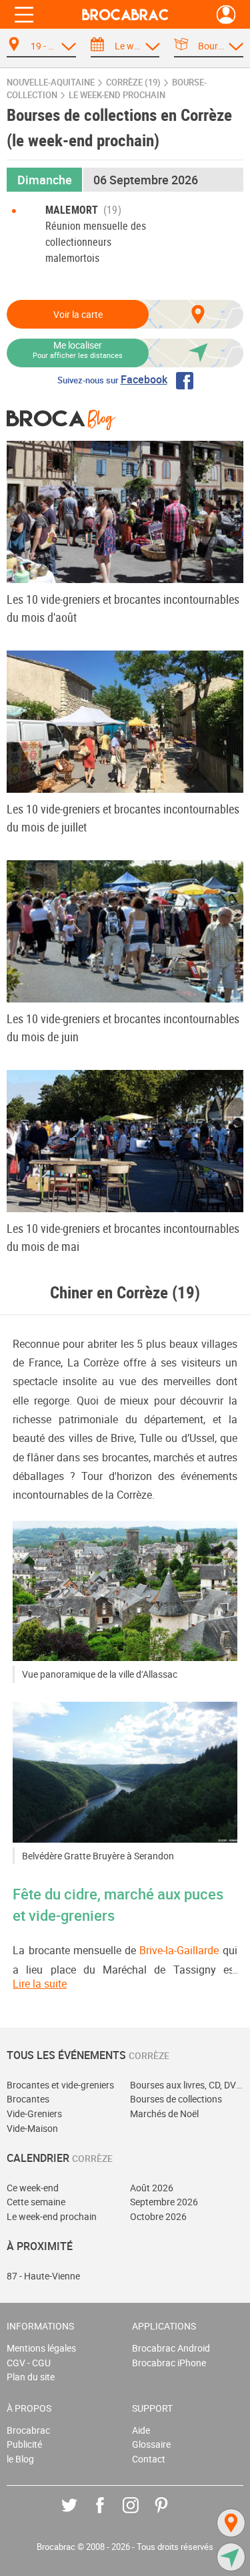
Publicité (24, 2444)
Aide (141, 2430)
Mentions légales (41, 2348)
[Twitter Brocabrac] (79, 2515)
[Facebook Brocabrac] (110, 2515)
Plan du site (31, 2377)
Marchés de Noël (164, 2113)
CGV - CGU (29, 2363)
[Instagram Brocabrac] (140, 2515)
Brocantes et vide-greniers (60, 2085)
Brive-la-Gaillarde (179, 1950)
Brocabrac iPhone (169, 2363)
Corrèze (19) (133, 82)
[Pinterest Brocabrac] (171, 2515)
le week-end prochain (117, 95)
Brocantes (28, 2099)
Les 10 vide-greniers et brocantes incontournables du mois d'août (123, 608)
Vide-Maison (32, 2128)
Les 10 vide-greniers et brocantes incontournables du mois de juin (123, 1028)
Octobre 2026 (158, 2216)
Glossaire (151, 2444)
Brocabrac (28, 2430)
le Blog (20, 2459)
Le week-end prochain (52, 2216)
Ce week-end (33, 2188)
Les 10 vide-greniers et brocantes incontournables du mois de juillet (123, 818)
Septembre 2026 (164, 2202)
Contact (149, 2459)
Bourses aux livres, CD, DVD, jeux (187, 2085)
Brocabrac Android (171, 2348)
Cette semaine (36, 2202)
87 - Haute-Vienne (43, 2276)
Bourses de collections (176, 2099)
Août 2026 (152, 2188)
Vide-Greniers (34, 2113)
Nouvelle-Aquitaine (51, 82)
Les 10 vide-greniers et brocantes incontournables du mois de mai (123, 1237)
